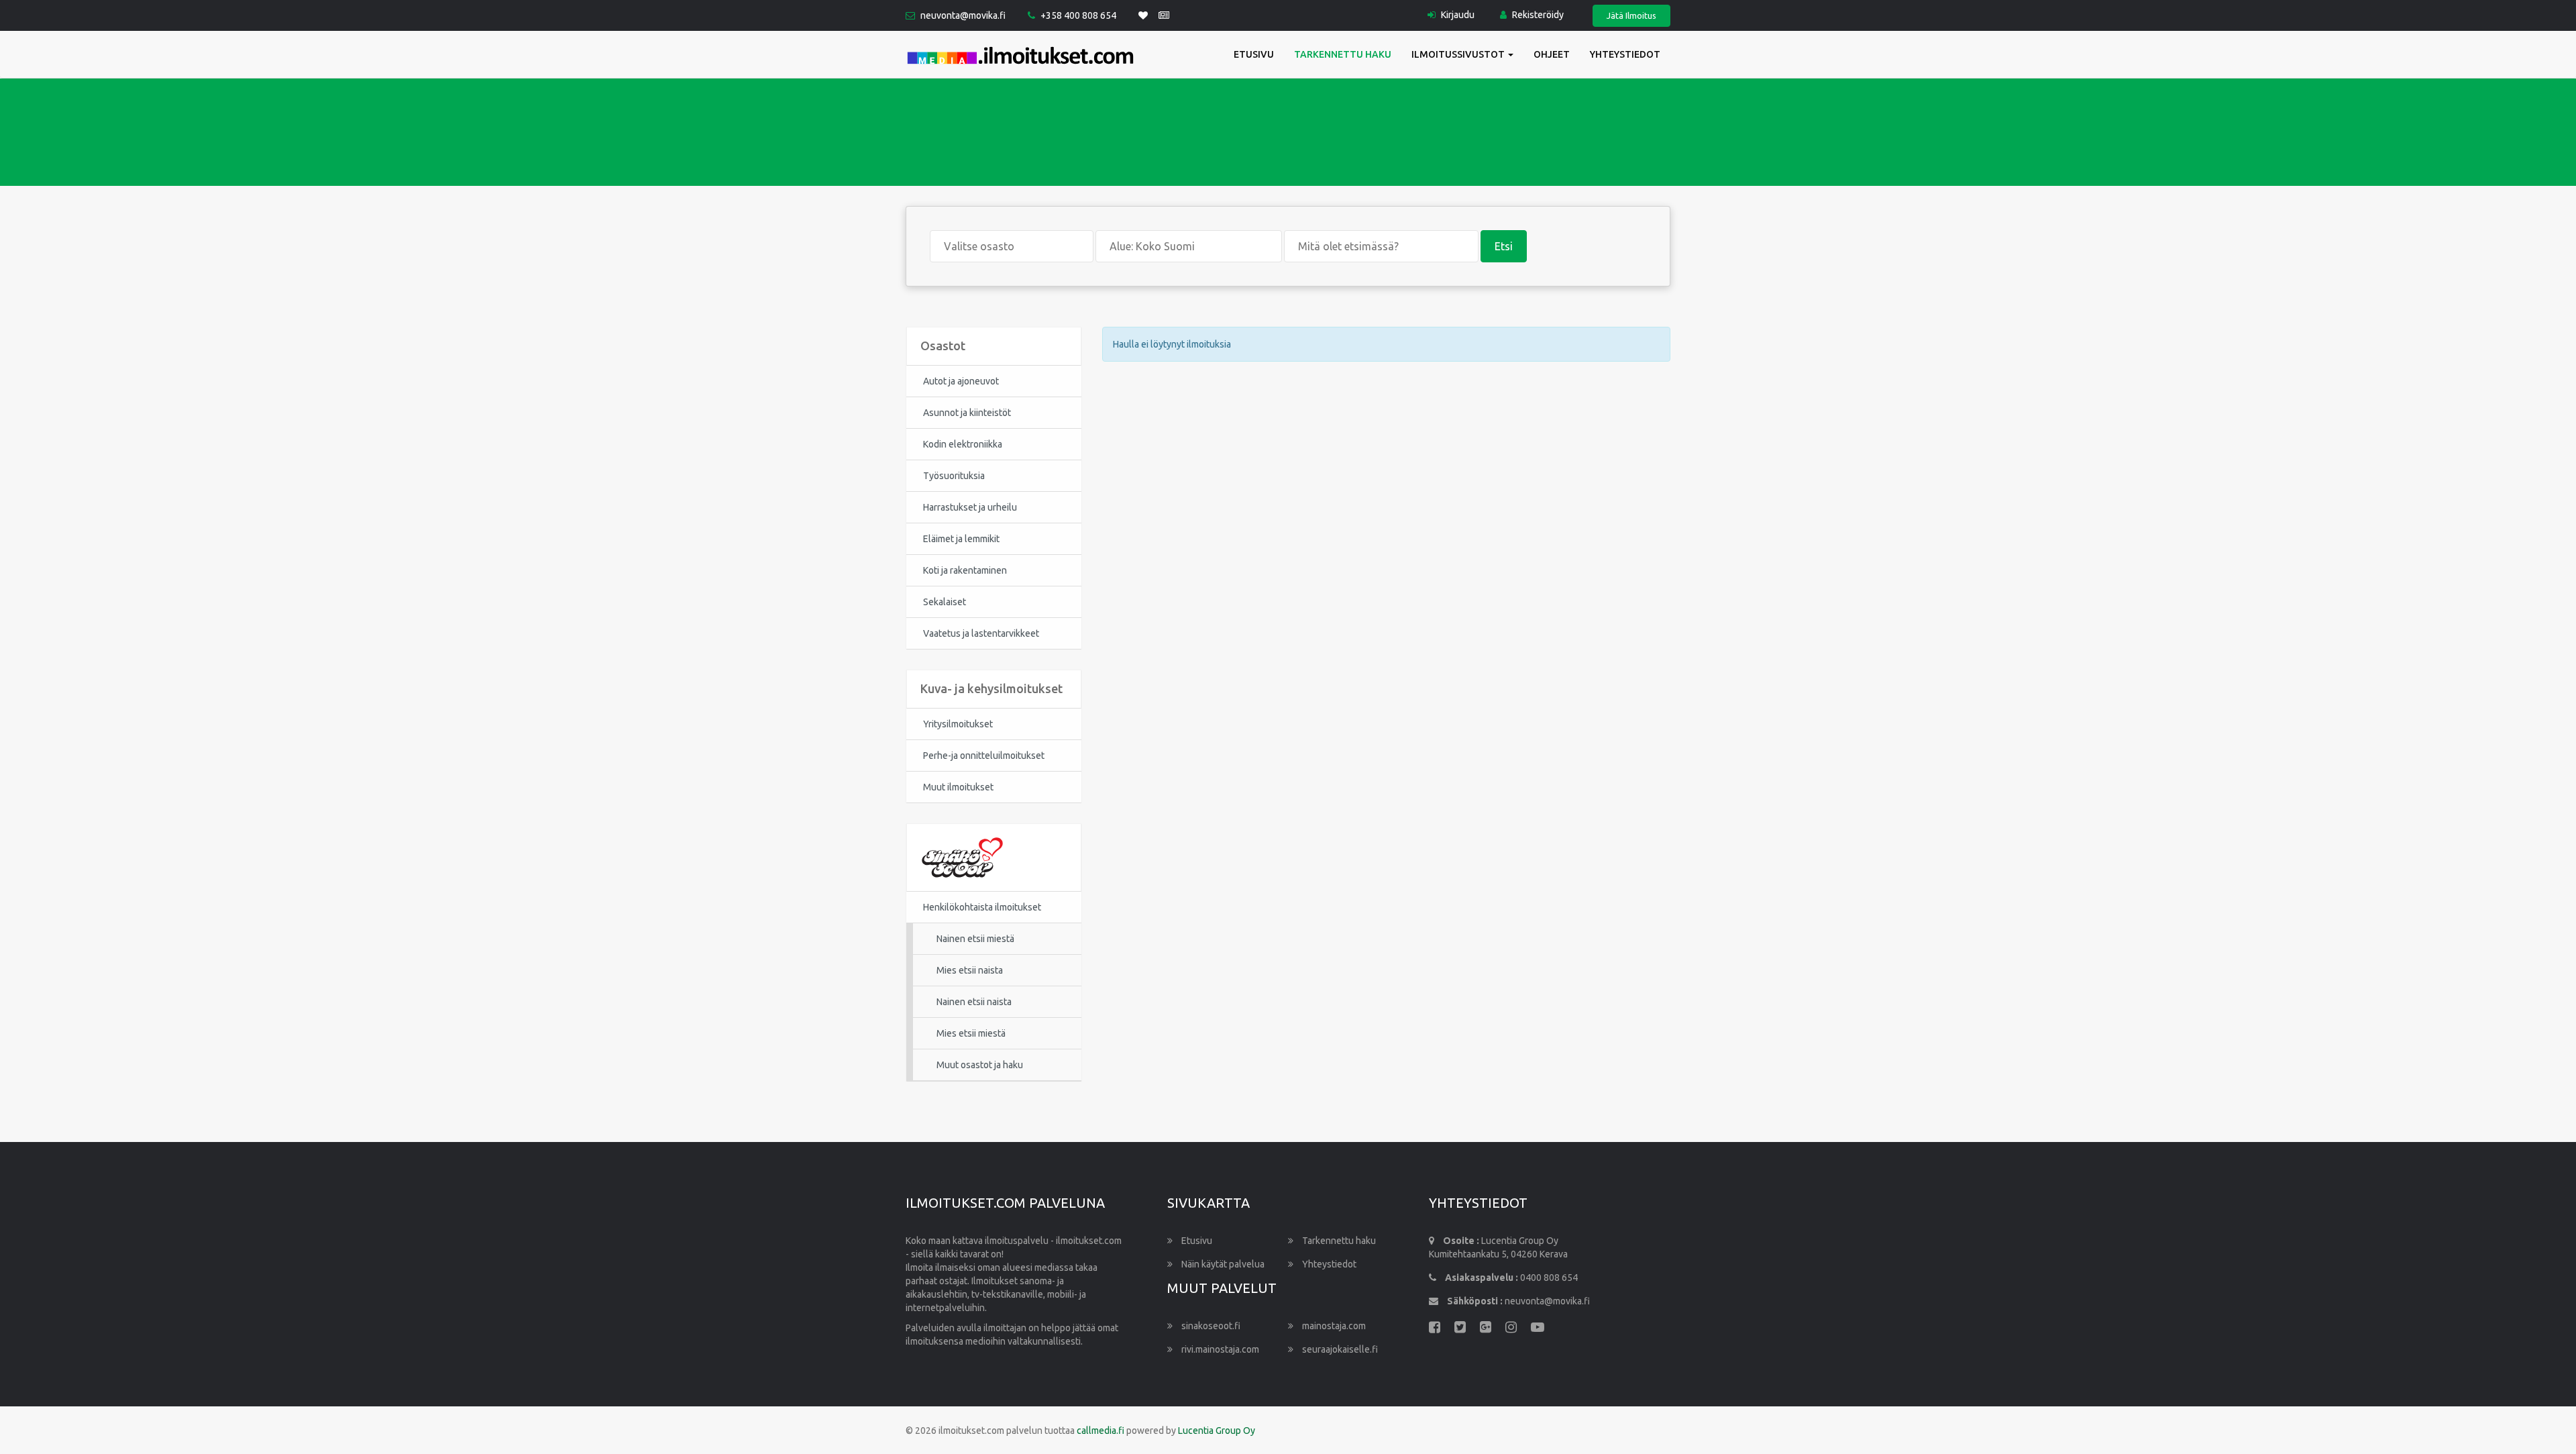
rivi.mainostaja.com (1219, 1349)
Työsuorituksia (954, 476)
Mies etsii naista (970, 970)
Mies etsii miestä (971, 1033)
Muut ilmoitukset (958, 787)
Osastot (943, 346)
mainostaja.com (1333, 1326)
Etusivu (1254, 54)
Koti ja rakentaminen (965, 570)
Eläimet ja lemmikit (961, 539)
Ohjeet (1552, 54)
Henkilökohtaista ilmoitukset (982, 907)
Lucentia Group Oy (1217, 1431)
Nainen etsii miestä (975, 939)
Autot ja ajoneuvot (961, 381)
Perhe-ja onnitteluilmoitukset (984, 756)
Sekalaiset (945, 602)
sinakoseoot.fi (1210, 1326)
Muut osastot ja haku (980, 1065)
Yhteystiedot (1625, 54)
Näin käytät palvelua (1222, 1264)
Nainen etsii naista (974, 1002)
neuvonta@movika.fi (963, 15)
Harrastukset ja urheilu (970, 507)
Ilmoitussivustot (1459, 54)
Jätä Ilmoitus (1631, 15)
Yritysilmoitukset (958, 724)
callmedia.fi (1101, 1431)
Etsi (1504, 246)
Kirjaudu (1457, 15)
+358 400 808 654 (1078, 15)
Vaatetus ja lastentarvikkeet (981, 633)
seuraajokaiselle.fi (1339, 1349)
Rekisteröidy (1537, 15)
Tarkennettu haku (1343, 54)
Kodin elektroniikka (963, 444)
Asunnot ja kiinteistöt (967, 413)
